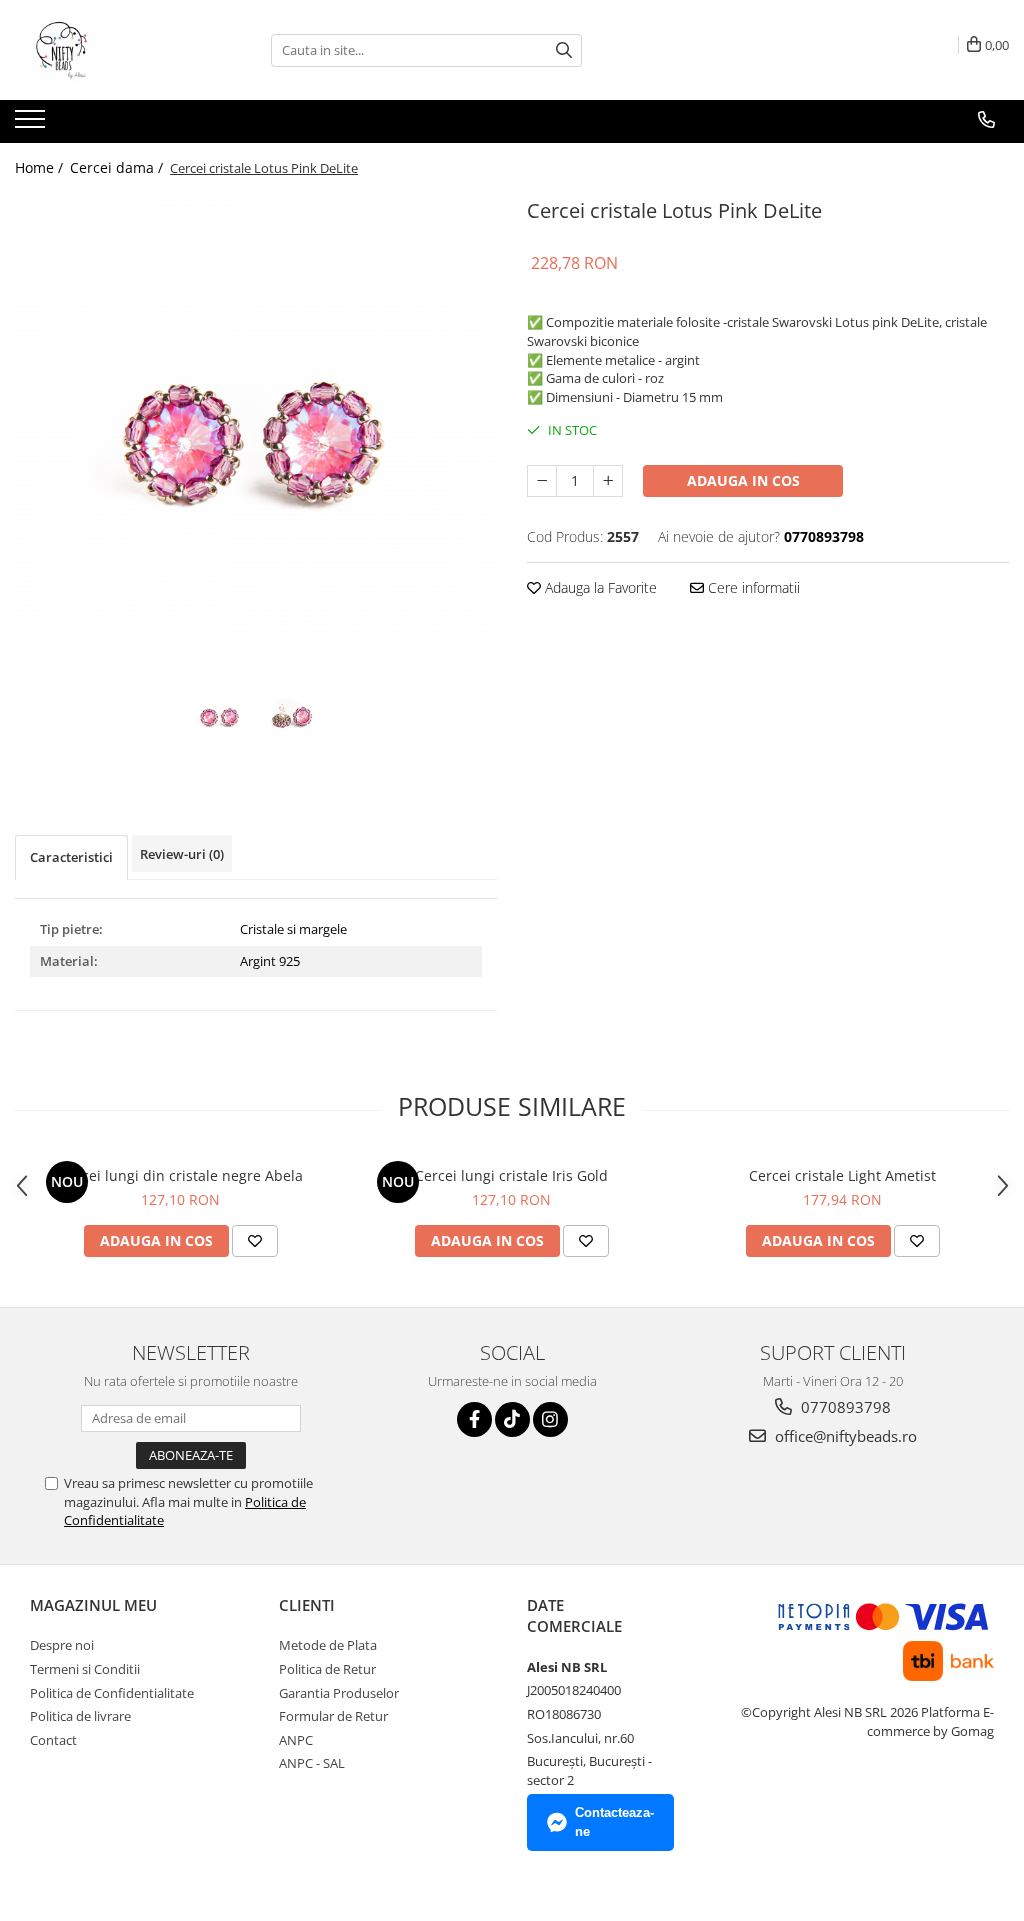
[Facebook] (474, 1419)
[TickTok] (512, 1419)
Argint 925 (270, 961)
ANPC (296, 1740)
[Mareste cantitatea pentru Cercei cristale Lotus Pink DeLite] (608, 481)
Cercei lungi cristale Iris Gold (511, 1175)
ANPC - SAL (312, 1763)
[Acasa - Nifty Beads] (115, 50)
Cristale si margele (293, 929)
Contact (53, 1740)
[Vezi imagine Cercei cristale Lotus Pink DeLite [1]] (292, 716)
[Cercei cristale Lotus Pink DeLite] (256, 434)
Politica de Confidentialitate (112, 1693)
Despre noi (62, 1645)
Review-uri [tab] (182, 854)
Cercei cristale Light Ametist (842, 1175)
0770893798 (844, 1407)
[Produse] (32, 125)
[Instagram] (550, 1419)
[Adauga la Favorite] (255, 1241)
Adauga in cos (743, 480)
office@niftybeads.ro (844, 1436)
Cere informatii (752, 587)
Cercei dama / (118, 167)
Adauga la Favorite (599, 587)
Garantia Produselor (339, 1693)
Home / (41, 167)
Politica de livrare (80, 1716)
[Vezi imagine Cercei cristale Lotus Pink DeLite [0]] (220, 716)
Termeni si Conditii (85, 1669)
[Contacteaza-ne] (986, 120)
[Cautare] (564, 50)
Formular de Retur (333, 1716)
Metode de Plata (328, 1645)
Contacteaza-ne (614, 1822)
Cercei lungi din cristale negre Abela (181, 1175)
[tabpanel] (256, 434)
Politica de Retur (327, 1669)
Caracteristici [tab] (71, 857)
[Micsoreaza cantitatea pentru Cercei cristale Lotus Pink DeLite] (542, 481)
